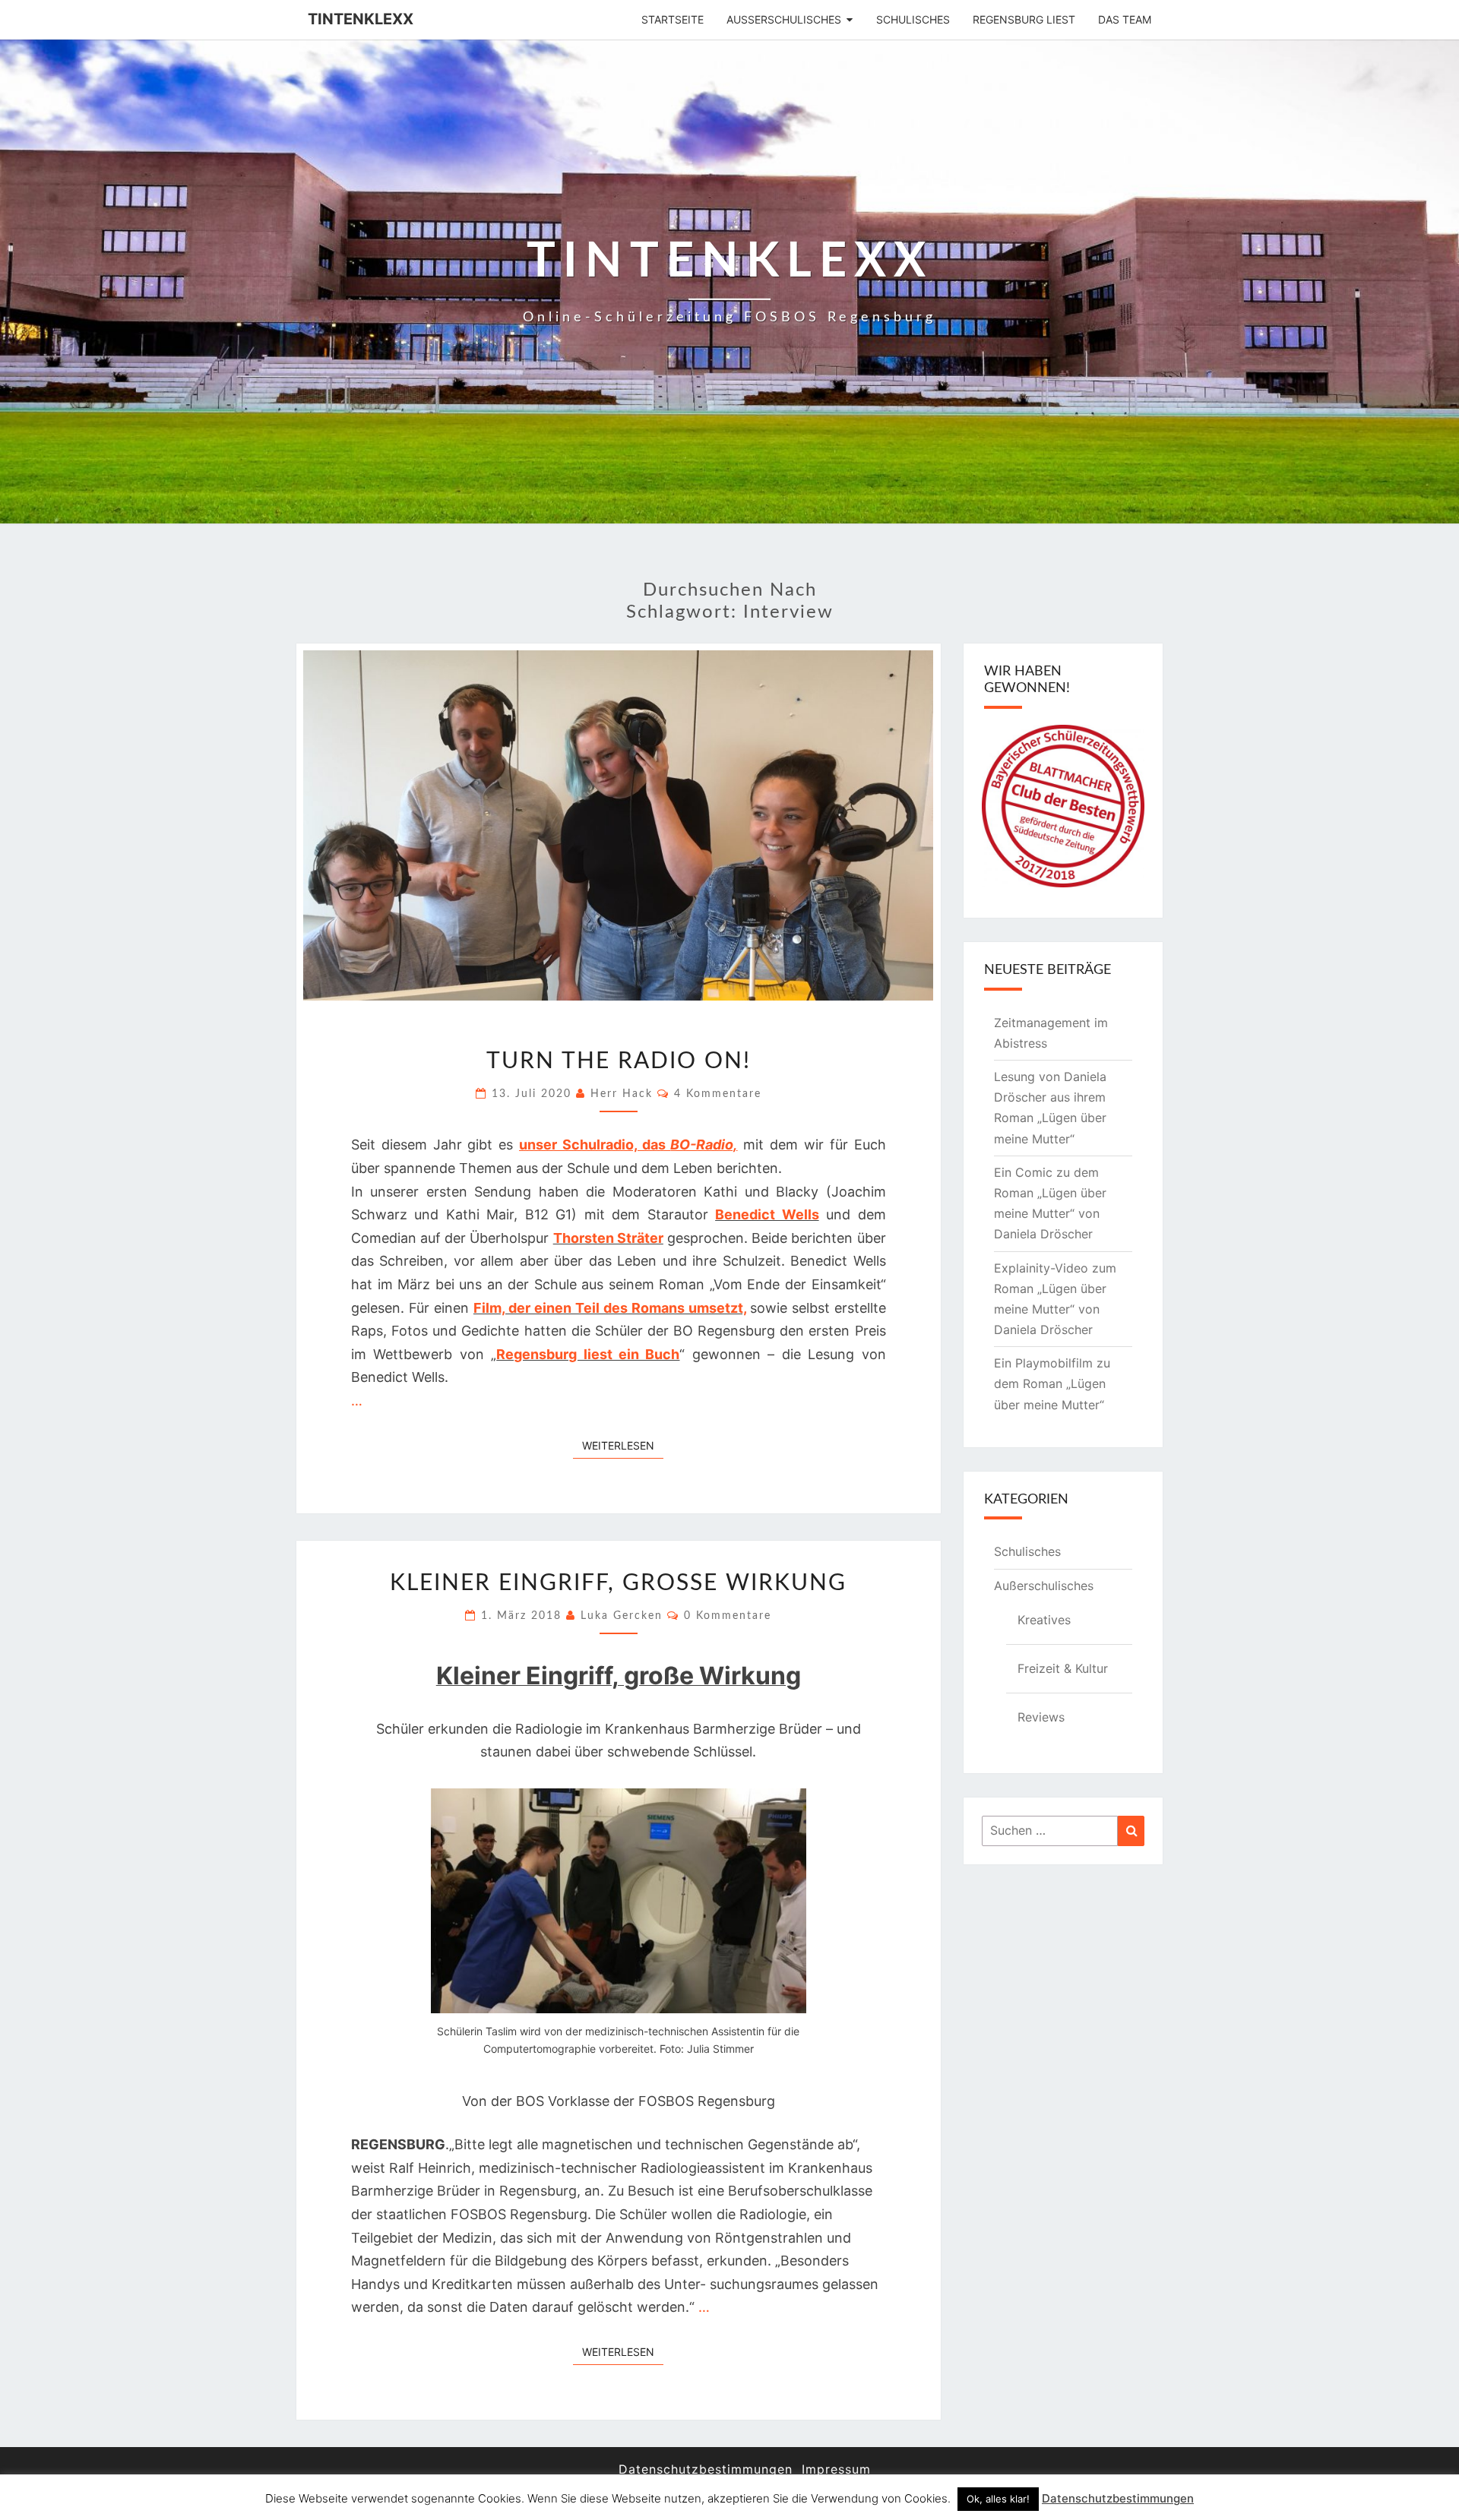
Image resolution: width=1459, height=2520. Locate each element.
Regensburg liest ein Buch (588, 1354)
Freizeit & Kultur (1063, 1668)
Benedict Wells (767, 1214)
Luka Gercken (622, 1616)
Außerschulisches (784, 19)
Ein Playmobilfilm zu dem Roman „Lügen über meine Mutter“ (1052, 1383)
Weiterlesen (623, 1445)
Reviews (1041, 1717)
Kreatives (1044, 1620)
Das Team (1125, 19)
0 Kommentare (728, 1616)
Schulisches (913, 19)
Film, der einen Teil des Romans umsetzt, (610, 1308)
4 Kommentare (718, 1094)
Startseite (673, 19)
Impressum (836, 2469)
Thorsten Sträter (608, 1238)
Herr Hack (622, 1094)
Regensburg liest (1024, 19)
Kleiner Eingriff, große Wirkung (618, 1583)
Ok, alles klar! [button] (998, 2499)
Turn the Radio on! (619, 1061)
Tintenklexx (361, 19)
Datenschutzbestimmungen (706, 2469)
